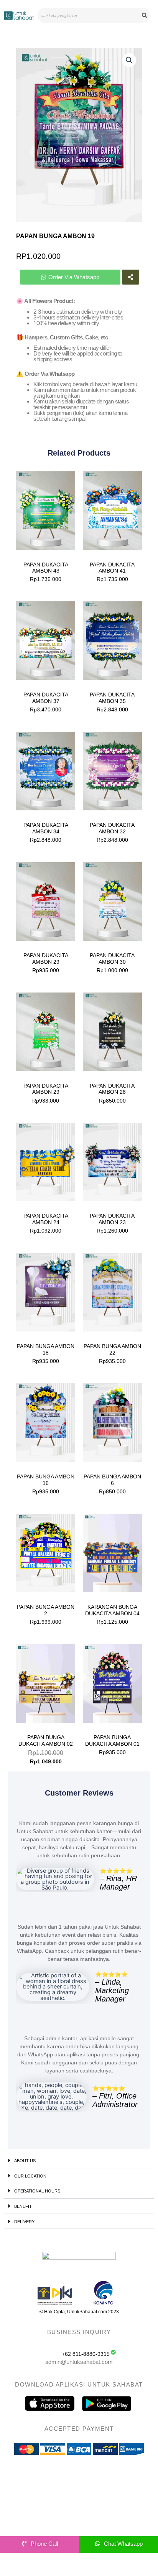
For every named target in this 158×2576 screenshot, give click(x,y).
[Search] (145, 15)
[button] (129, 60)
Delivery (24, 2222)
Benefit (23, 2206)
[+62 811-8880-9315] (113, 2352)
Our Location (30, 2176)
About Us (25, 2161)
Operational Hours (37, 2191)
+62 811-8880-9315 (86, 2354)
